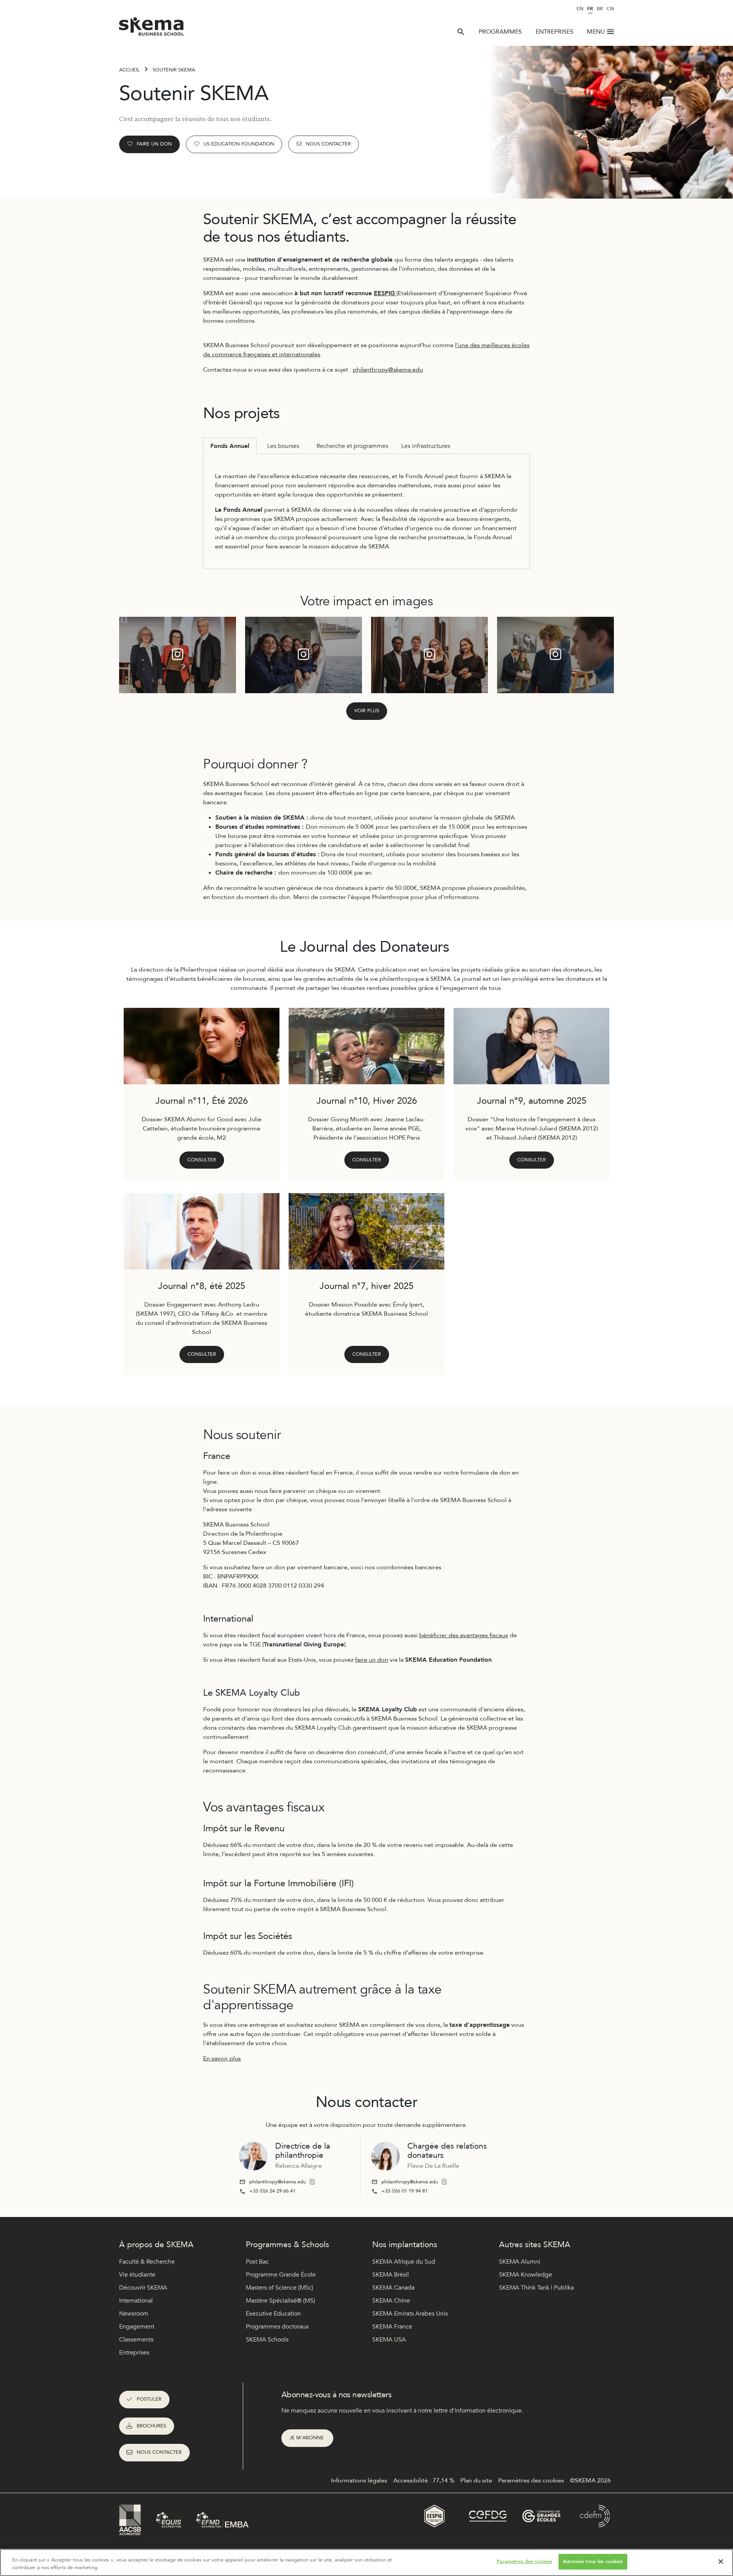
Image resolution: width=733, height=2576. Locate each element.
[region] (366, 2562)
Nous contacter (328, 144)
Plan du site (476, 2481)
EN (580, 9)
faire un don (372, 1660)
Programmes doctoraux (277, 2327)
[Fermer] (721, 2561)
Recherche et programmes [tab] (352, 446)
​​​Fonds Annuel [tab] (230, 446)
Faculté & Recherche (147, 2262)
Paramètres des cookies (524, 2561)
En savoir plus (222, 2059)
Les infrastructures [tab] (426, 446)
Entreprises (555, 32)
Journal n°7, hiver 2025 (366, 1286)
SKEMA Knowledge (526, 2275)
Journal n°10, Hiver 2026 (367, 1101)
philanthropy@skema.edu (388, 370)
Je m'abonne (307, 2438)
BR (600, 9)
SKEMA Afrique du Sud (404, 2262)
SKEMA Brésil (391, 2275)
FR (590, 9)
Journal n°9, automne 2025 (532, 1101)
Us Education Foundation (239, 144)
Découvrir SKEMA (143, 2288)
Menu (596, 32)
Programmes (500, 32)
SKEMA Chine (391, 2301)
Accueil (129, 70)
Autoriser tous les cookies (593, 2561)
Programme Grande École (281, 2275)
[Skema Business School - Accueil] (152, 29)
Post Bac (257, 2262)
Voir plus (367, 711)
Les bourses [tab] (283, 446)
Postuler (149, 2399)
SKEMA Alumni (520, 2262)
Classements (136, 2340)
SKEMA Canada (393, 2288)
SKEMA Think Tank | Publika (536, 2288)
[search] (461, 32)
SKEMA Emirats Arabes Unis (410, 2314)
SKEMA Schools (267, 2340)
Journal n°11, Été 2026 (202, 1101)
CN (610, 9)
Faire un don (154, 144)
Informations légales (359, 2481)
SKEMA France (392, 2327)
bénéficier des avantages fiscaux (464, 1635)
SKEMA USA (389, 2340)
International (136, 2301)
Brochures (151, 2426)
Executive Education (273, 2314)
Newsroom (134, 2314)
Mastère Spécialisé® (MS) (280, 2301)
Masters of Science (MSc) (279, 2288)
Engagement (137, 2327)
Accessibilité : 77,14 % (424, 2481)
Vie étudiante (137, 2275)
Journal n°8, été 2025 (202, 1286)
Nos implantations (405, 2245)
